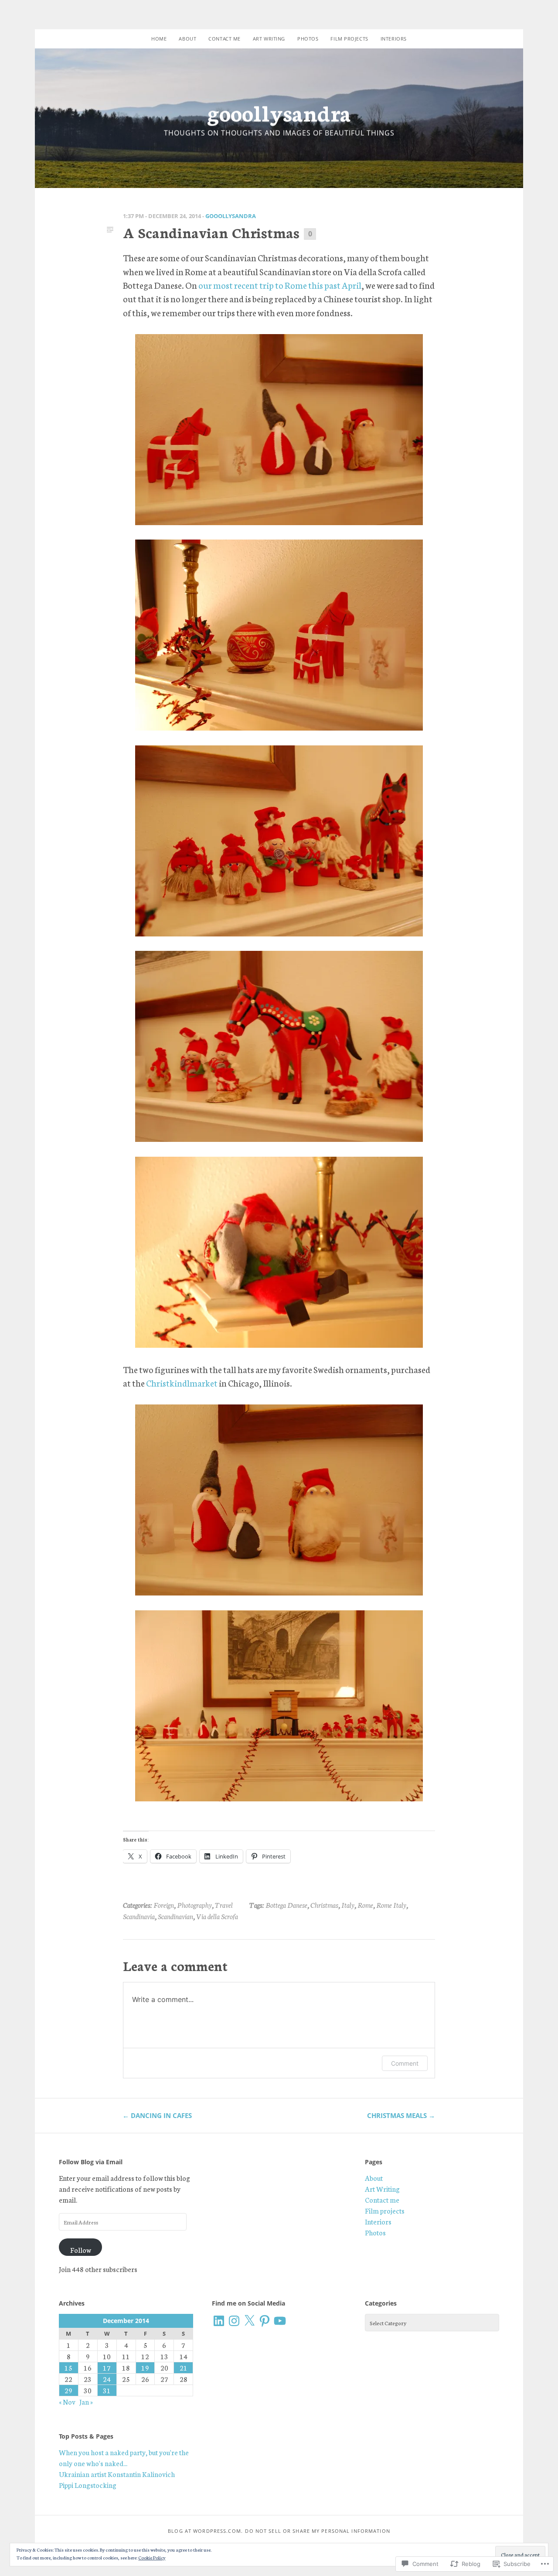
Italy (348, 1905)
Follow (81, 2250)
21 (184, 2368)
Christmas (324, 1905)
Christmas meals (401, 2115)
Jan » (86, 2402)
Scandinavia (139, 1916)
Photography (194, 1905)
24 (107, 2379)
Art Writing (269, 39)
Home (159, 39)
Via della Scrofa (217, 1916)
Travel (224, 1905)
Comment (405, 2063)
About (187, 39)
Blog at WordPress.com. (205, 2531)
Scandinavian (175, 1916)
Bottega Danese (286, 1905)
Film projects (349, 39)
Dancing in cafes (157, 2115)
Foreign (164, 1905)
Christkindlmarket (182, 1383)
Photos (308, 39)
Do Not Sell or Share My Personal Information (317, 2531)
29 (68, 2390)
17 (107, 2368)
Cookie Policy (152, 2557)
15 (68, 2368)
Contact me (225, 39)
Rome (365, 1905)
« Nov (67, 2402)
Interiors (394, 39)
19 (145, 2368)
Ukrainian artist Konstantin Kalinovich (117, 2474)
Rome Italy (391, 1905)
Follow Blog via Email (91, 2162)
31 (107, 2390)
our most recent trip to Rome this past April (280, 285)
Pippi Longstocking (88, 2485)
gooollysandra (279, 112)
